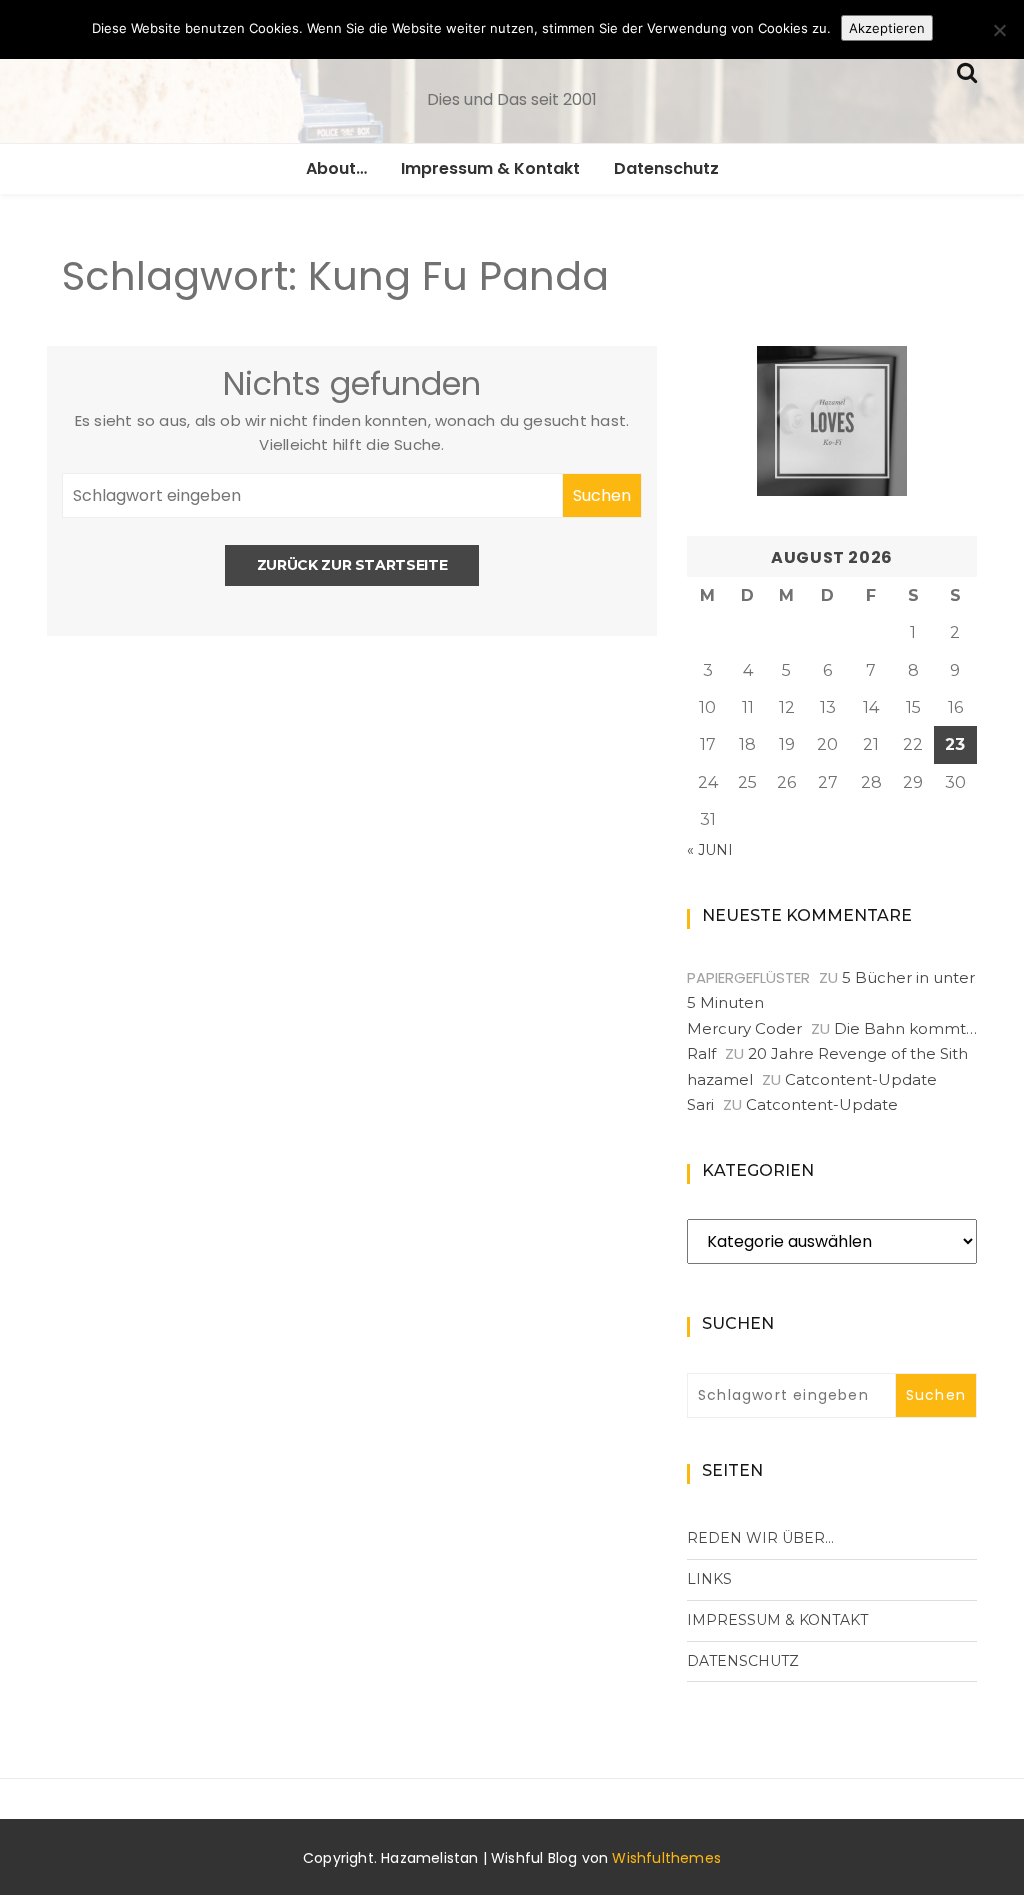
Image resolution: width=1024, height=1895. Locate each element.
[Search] (967, 70)
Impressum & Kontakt (490, 168)
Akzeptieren (887, 28)
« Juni (710, 850)
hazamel (720, 1079)
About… (336, 168)
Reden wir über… (760, 1538)
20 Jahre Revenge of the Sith (858, 1053)
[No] (999, 30)
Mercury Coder (744, 1028)
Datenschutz (666, 168)
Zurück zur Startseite (352, 565)
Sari (700, 1104)
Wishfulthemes (666, 1858)
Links (709, 1579)
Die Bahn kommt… (905, 1028)
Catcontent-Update (861, 1079)
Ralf (701, 1053)
